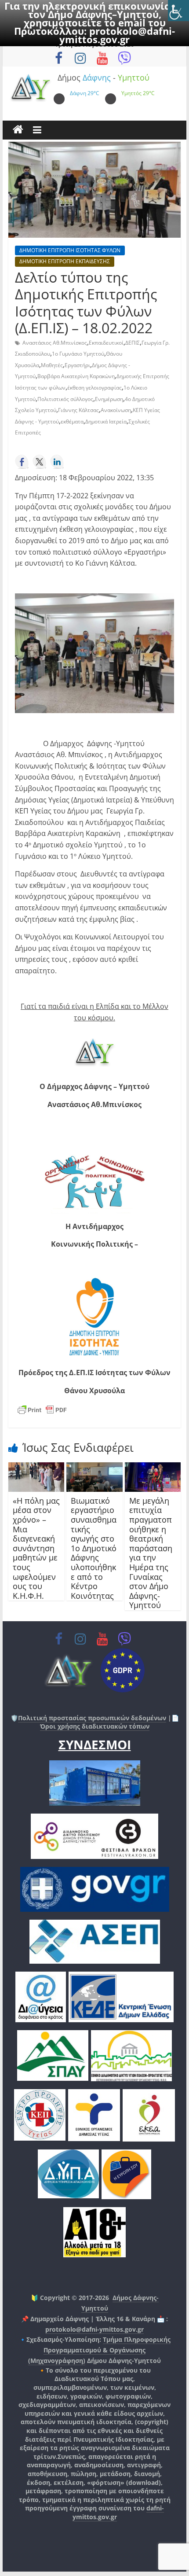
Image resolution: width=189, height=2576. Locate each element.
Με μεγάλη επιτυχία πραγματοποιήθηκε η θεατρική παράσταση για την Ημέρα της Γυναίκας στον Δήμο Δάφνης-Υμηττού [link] (151, 1553)
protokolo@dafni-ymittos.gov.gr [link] (117, 35)
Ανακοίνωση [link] (116, 410)
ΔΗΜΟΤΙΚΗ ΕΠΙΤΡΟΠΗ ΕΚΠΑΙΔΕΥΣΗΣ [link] (65, 261)
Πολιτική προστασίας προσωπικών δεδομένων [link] (92, 1718)
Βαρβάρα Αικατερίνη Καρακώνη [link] (76, 376)
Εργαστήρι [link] (77, 365)
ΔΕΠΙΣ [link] (133, 343)
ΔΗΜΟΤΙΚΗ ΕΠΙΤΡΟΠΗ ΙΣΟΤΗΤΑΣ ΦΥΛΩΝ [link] (70, 250)
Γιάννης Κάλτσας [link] (78, 410)
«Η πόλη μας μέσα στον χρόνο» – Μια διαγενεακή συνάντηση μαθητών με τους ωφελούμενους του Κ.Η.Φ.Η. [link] (36, 1548)
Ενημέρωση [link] (109, 399)
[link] (178, 11)
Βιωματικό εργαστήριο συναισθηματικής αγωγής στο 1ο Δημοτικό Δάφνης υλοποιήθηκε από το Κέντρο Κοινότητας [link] (94, 1548)
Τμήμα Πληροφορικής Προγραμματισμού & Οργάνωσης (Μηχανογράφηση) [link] (99, 2350)
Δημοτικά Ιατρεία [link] (106, 421)
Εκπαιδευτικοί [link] (106, 343)
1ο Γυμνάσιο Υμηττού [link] (78, 354)
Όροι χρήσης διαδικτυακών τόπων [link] (95, 1726)
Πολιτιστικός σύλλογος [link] (65, 399)
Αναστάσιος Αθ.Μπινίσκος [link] (55, 343)
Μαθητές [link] (52, 365)
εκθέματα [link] (72, 421)
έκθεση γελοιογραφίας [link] (94, 388)
